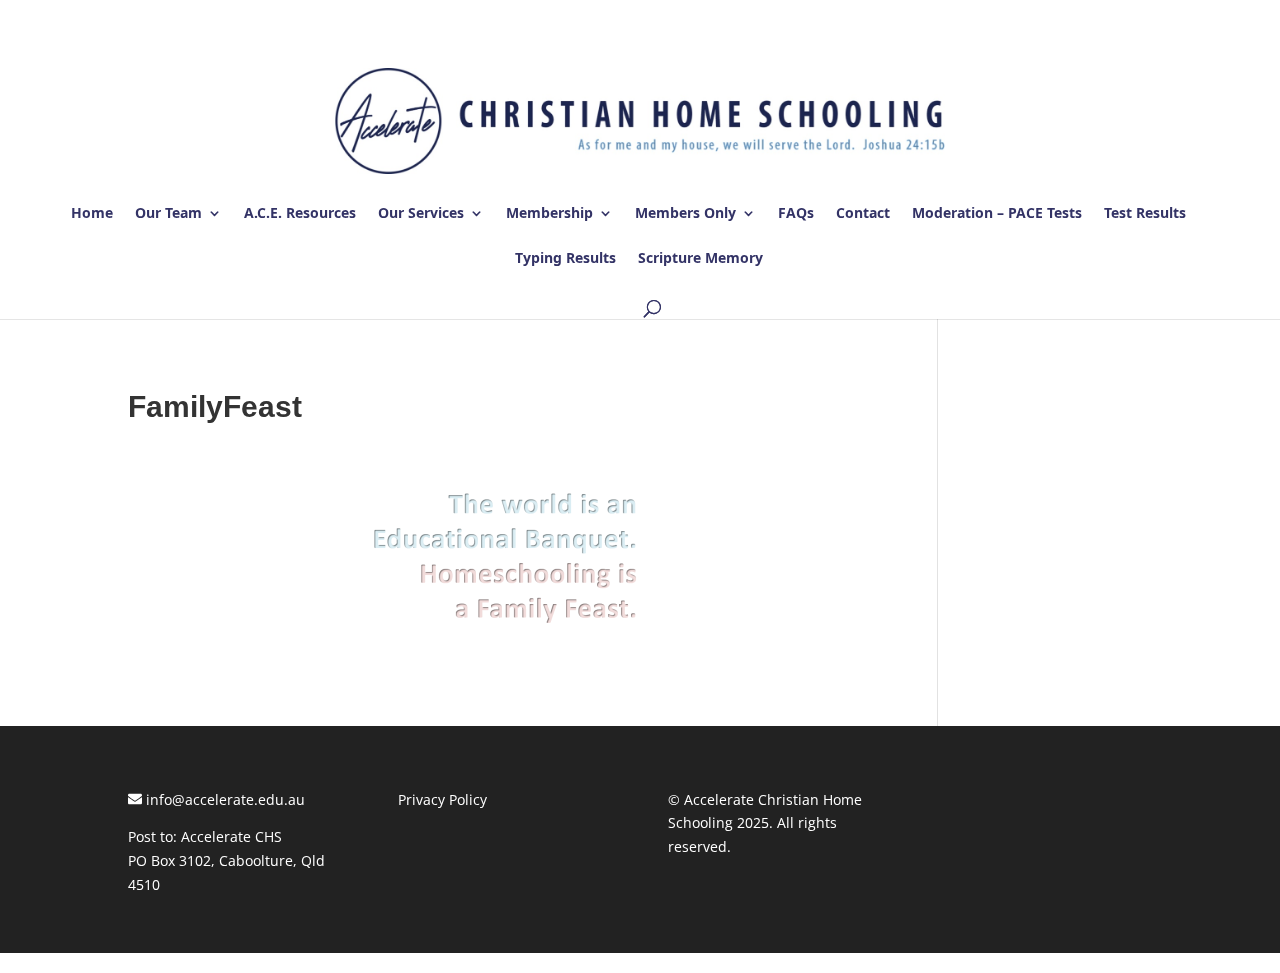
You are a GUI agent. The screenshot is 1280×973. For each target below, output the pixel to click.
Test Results (1145, 214)
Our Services (421, 214)
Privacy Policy (442, 799)
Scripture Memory (700, 259)
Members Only (685, 214)
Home (92, 214)
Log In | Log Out (1096, 18)
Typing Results (565, 259)
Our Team (168, 214)
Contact (863, 214)
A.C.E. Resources (300, 214)
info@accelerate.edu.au (223, 799)
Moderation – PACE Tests (997, 214)
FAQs (796, 214)
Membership (549, 214)
